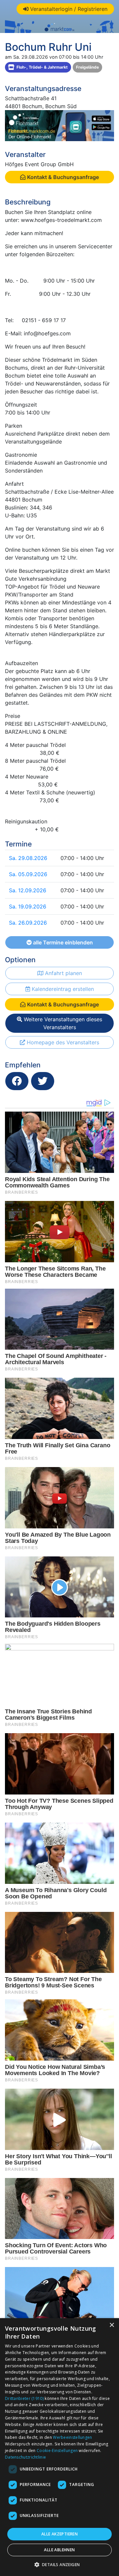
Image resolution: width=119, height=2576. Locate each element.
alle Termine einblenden (62, 942)
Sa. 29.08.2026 (28, 858)
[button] (60, 2564)
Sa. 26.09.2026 (28, 923)
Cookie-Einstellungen (57, 2451)
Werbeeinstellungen (72, 2437)
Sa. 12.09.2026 (28, 890)
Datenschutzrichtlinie (25, 2457)
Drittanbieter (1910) (24, 2398)
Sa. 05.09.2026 (28, 874)
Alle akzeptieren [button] (59, 2534)
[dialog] (59, 2447)
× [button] (112, 2325)
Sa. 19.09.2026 (28, 906)
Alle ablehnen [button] (59, 2550)
